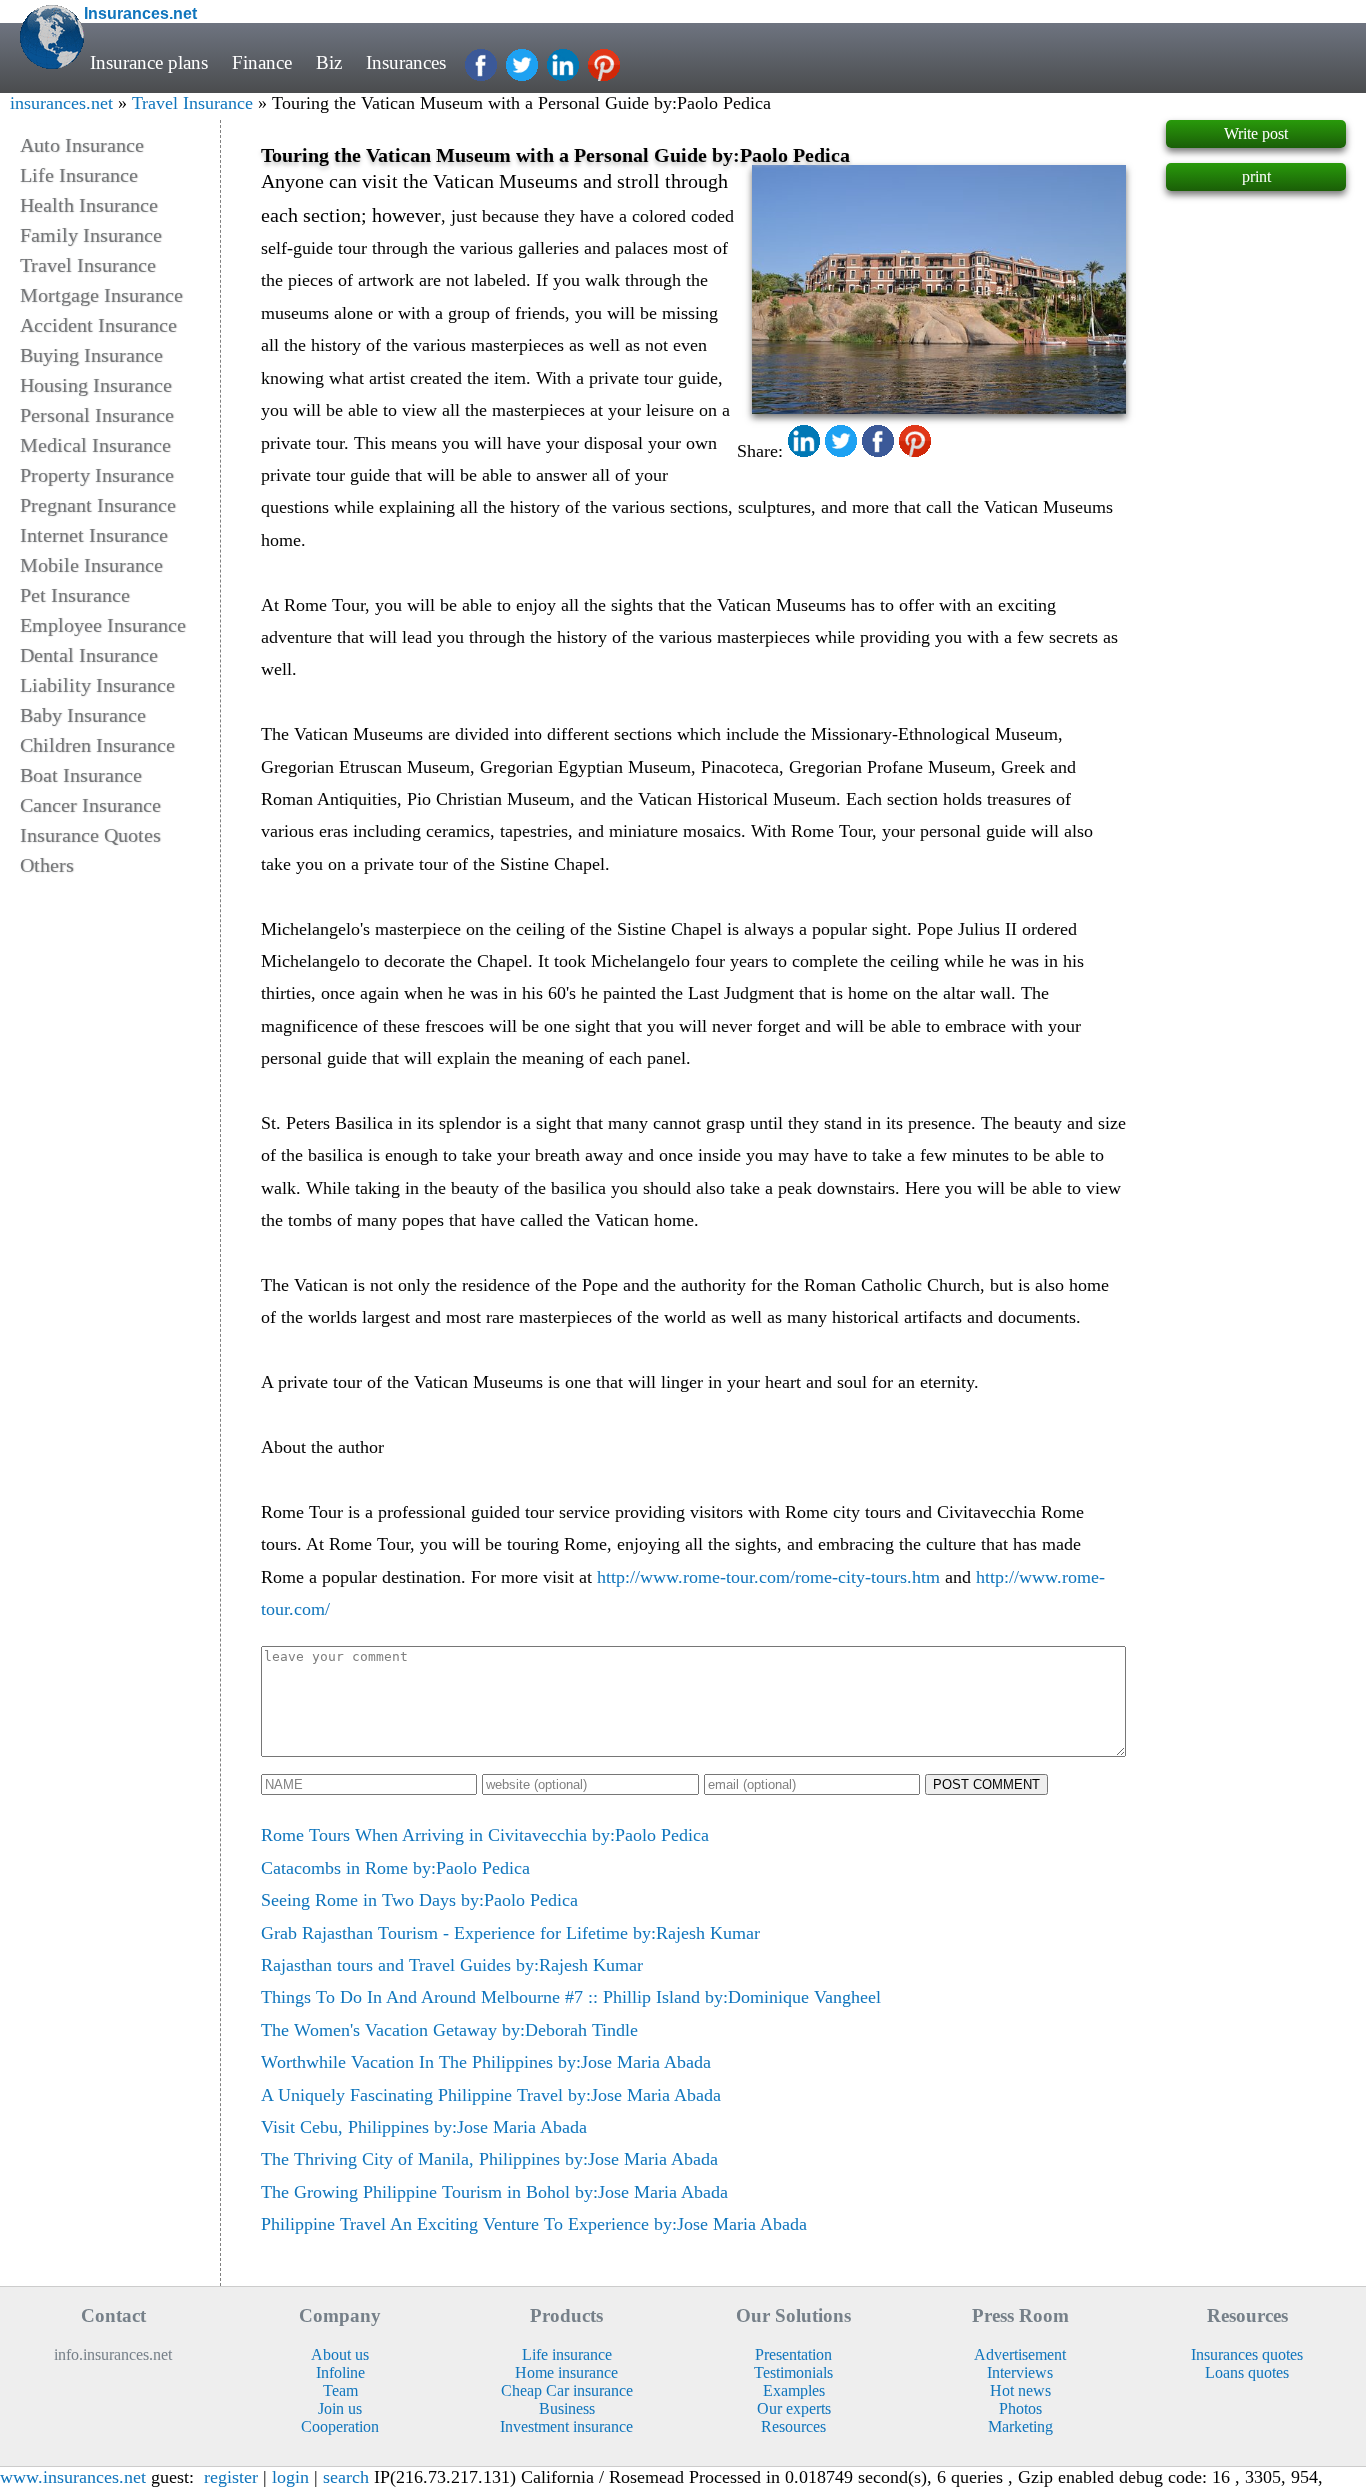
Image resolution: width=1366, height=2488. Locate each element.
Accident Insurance (98, 325)
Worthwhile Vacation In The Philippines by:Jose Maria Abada (486, 2062)
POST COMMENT (986, 1784)
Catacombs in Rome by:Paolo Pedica (395, 1868)
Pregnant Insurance (98, 505)
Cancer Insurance (90, 805)
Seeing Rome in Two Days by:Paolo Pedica (419, 1900)
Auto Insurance (82, 145)
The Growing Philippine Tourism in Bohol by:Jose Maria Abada (494, 2192)
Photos (1020, 2408)
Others (47, 865)
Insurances (406, 62)
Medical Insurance (95, 445)
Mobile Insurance (91, 565)
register (231, 2477)
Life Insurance (79, 175)
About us (340, 2354)
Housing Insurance (96, 385)
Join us (340, 2408)
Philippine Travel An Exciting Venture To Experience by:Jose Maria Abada (534, 2224)
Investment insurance (566, 2426)
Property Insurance (97, 475)
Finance (262, 62)
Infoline (340, 2372)
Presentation (793, 2354)
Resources (793, 2426)
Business (567, 2408)
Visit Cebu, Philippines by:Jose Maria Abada (424, 2127)
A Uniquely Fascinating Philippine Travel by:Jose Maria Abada (491, 2095)
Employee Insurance (103, 625)
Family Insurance (91, 235)
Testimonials (793, 2372)
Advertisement (1020, 2354)
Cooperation (340, 2426)
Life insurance (567, 2354)
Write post (1256, 133)
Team (340, 2390)
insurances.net (61, 103)
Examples (794, 2390)
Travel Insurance (192, 103)
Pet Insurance (75, 595)
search (346, 2477)
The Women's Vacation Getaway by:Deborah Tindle (449, 2030)
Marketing (1020, 2426)
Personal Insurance (97, 415)
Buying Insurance (91, 355)
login (290, 2477)
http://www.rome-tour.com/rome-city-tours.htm (768, 1577)
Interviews (1020, 2372)
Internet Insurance (94, 535)
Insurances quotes (1247, 2354)
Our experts (794, 2408)
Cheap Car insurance (567, 2390)
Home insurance (566, 2372)
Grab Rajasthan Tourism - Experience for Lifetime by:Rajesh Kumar (510, 1933)
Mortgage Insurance (101, 295)
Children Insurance (97, 745)
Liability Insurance (97, 685)
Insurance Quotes (90, 835)
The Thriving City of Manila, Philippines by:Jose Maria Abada (489, 2159)
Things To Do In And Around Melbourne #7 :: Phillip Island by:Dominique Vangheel (571, 1997)
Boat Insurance (81, 775)
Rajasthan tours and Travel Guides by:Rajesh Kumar (452, 1965)
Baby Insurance (83, 715)
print (1256, 176)
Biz (329, 62)
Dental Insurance (89, 655)
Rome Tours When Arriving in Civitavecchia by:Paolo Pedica (485, 1835)
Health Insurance (89, 205)
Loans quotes (1247, 2372)
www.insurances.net (73, 2477)
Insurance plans (149, 62)
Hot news (1020, 2390)
